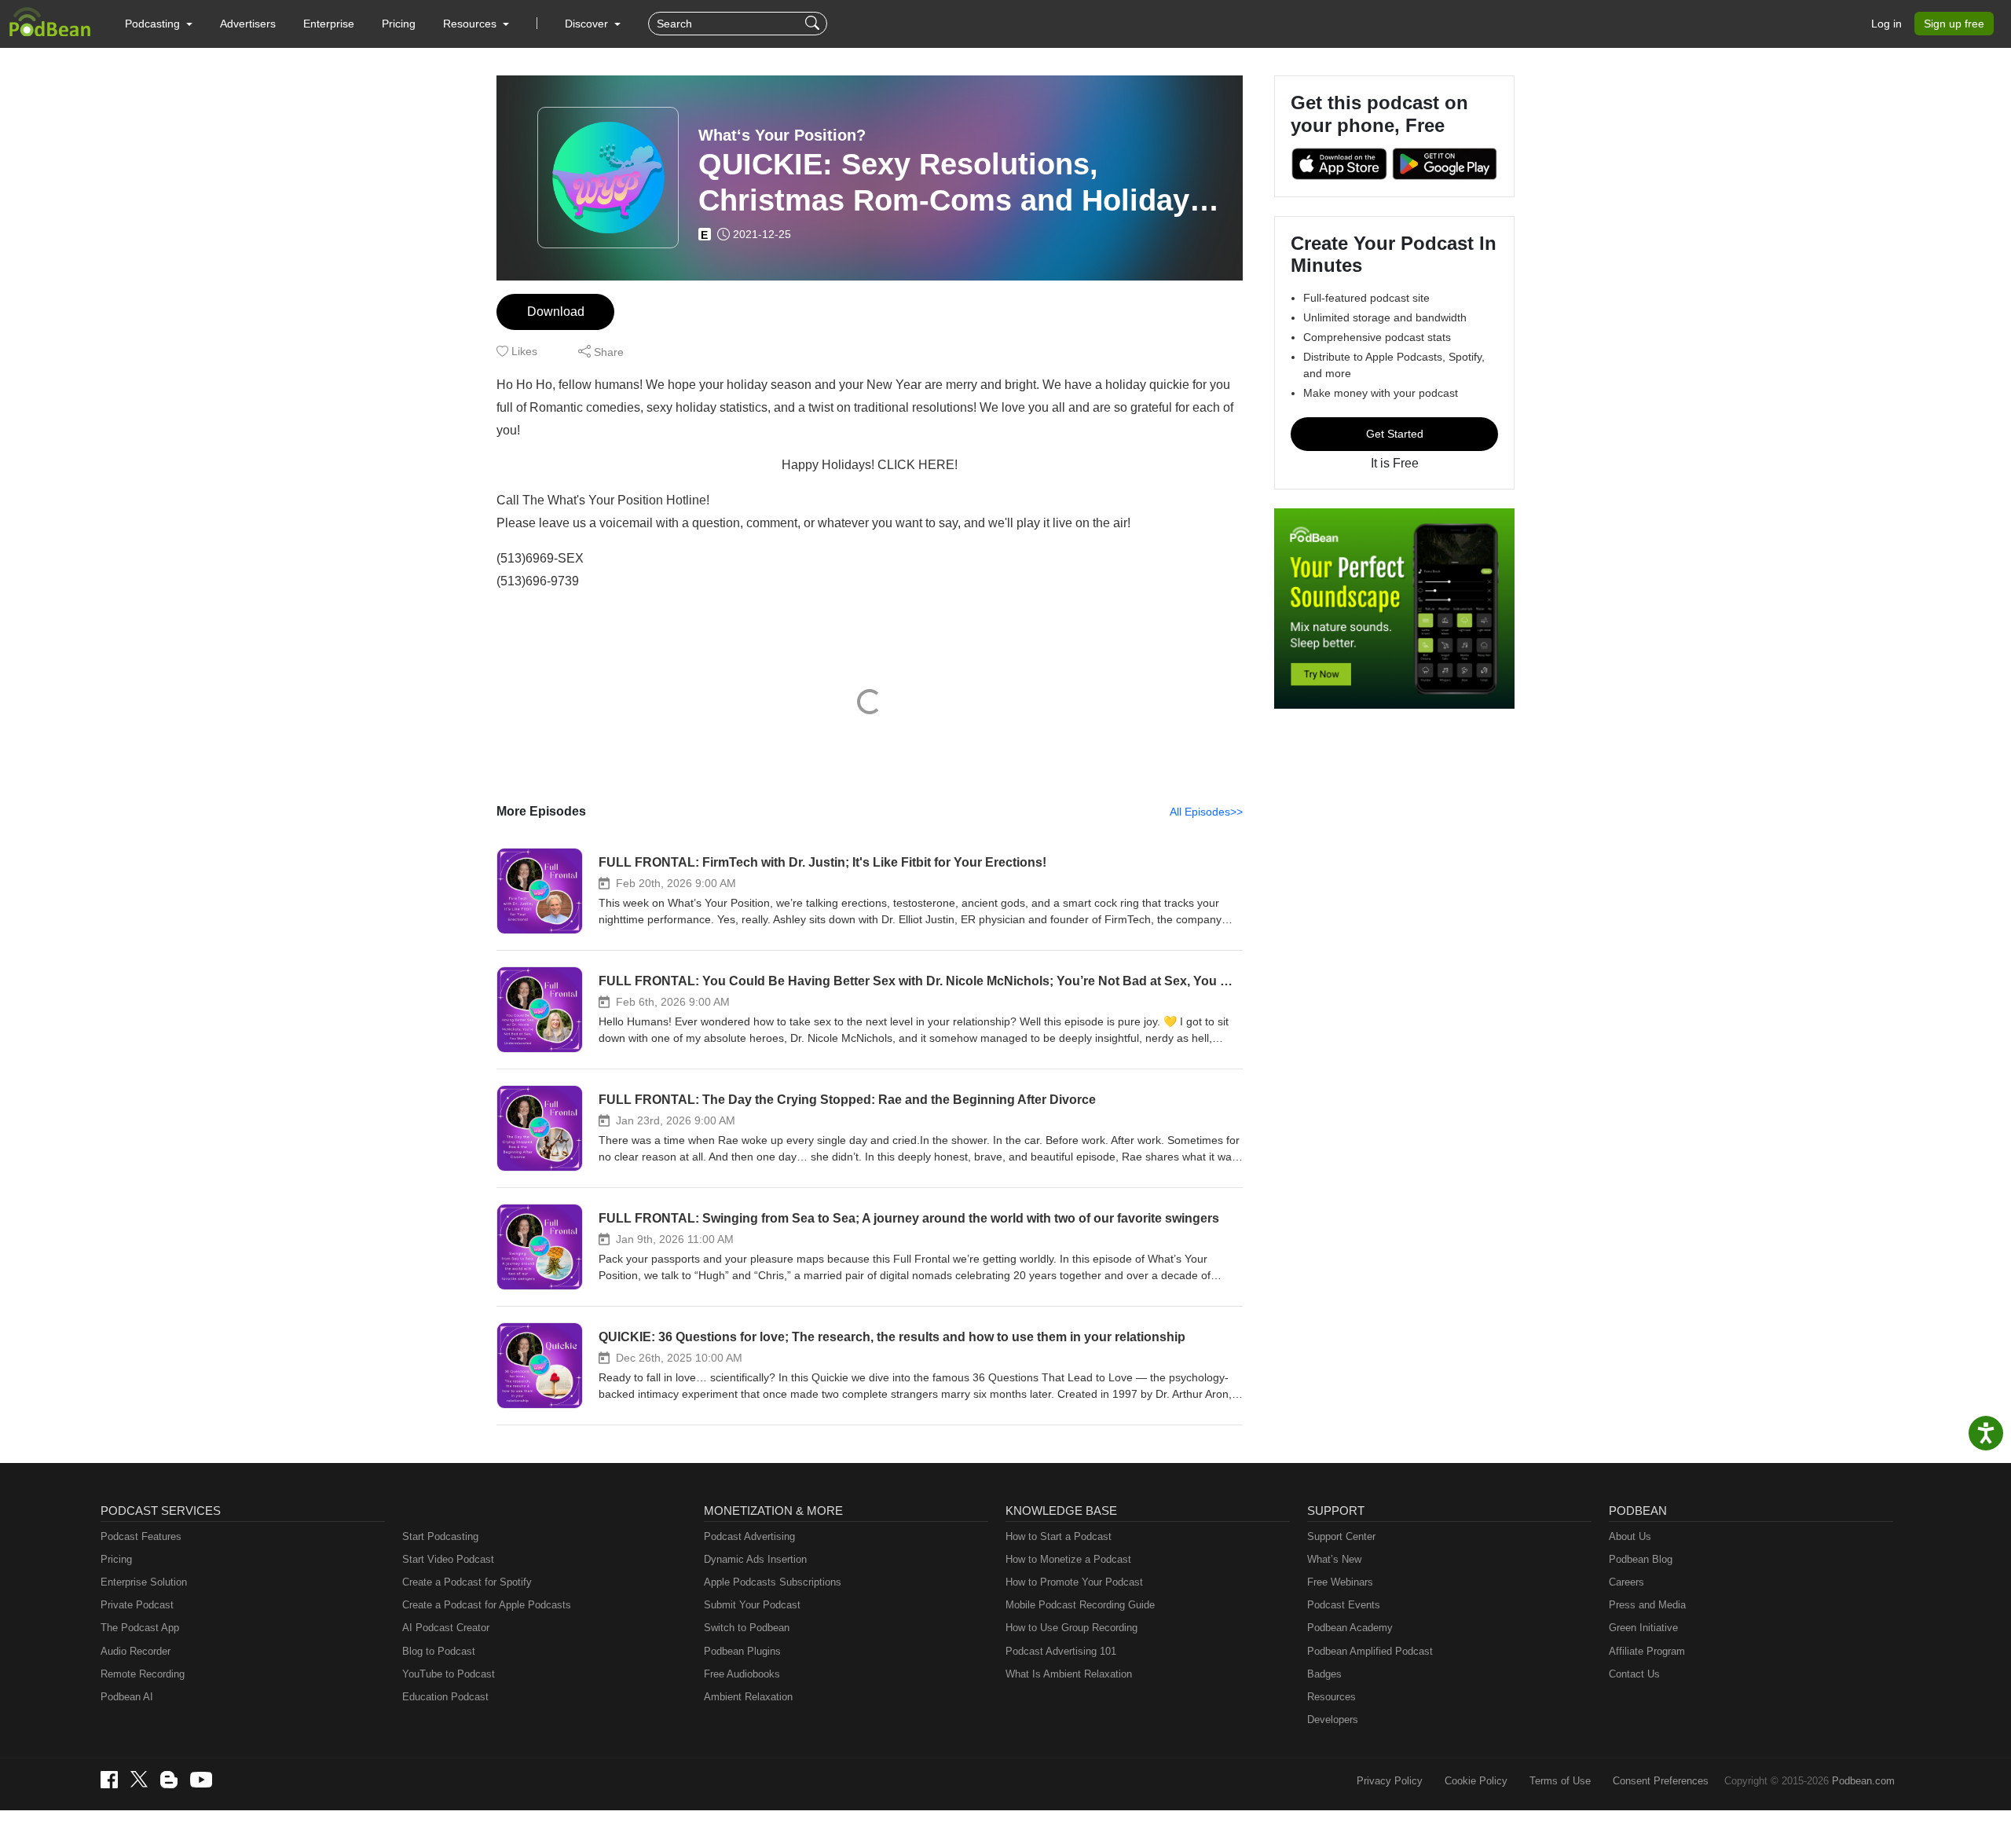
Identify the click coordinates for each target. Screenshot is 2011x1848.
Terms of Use (1560, 1781)
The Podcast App (140, 1628)
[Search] (814, 24)
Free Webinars (1340, 1582)
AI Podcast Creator (446, 1628)
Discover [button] (588, 24)
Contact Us (1634, 1674)
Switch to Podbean (747, 1628)
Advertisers (248, 24)
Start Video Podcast (448, 1559)
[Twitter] (139, 1779)
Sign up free (1954, 24)
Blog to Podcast (439, 1651)
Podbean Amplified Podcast (1370, 1651)
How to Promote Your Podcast (1074, 1582)
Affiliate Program (1647, 1651)
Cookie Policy (1476, 1781)
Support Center (1341, 1536)
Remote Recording (143, 1674)
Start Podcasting (440, 1536)
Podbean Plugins (742, 1651)
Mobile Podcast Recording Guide (1080, 1605)
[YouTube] (201, 1780)
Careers (1626, 1582)
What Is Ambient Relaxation (1069, 1674)
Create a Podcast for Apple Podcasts (487, 1605)
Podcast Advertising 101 (1061, 1651)
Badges (1324, 1674)
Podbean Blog (1641, 1559)
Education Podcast (445, 1697)
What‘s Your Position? (782, 135)
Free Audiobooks (742, 1674)
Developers (1333, 1720)
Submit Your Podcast (752, 1605)
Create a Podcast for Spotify (467, 1582)
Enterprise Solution (144, 1582)
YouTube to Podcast (449, 1674)
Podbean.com (1863, 1781)
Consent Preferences (1661, 1781)
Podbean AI (127, 1697)
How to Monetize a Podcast (1068, 1559)
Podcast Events (1344, 1605)
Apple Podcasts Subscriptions (773, 1582)
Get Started (1395, 434)
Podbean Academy (1350, 1628)
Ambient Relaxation (748, 1697)
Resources (1332, 1697)
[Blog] (169, 1780)
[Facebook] (109, 1780)
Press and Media (1647, 1605)
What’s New (1334, 1559)
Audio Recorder (136, 1651)
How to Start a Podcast (1059, 1536)
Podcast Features (141, 1536)
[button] (159, 24)
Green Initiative (1643, 1628)
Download (556, 312)
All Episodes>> (1206, 812)
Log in (1886, 24)
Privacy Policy (1390, 1781)
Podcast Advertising (749, 1536)
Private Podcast (137, 1605)
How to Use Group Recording (1071, 1628)
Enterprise (329, 24)
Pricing (399, 24)
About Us (1630, 1536)
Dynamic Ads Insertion (755, 1559)
